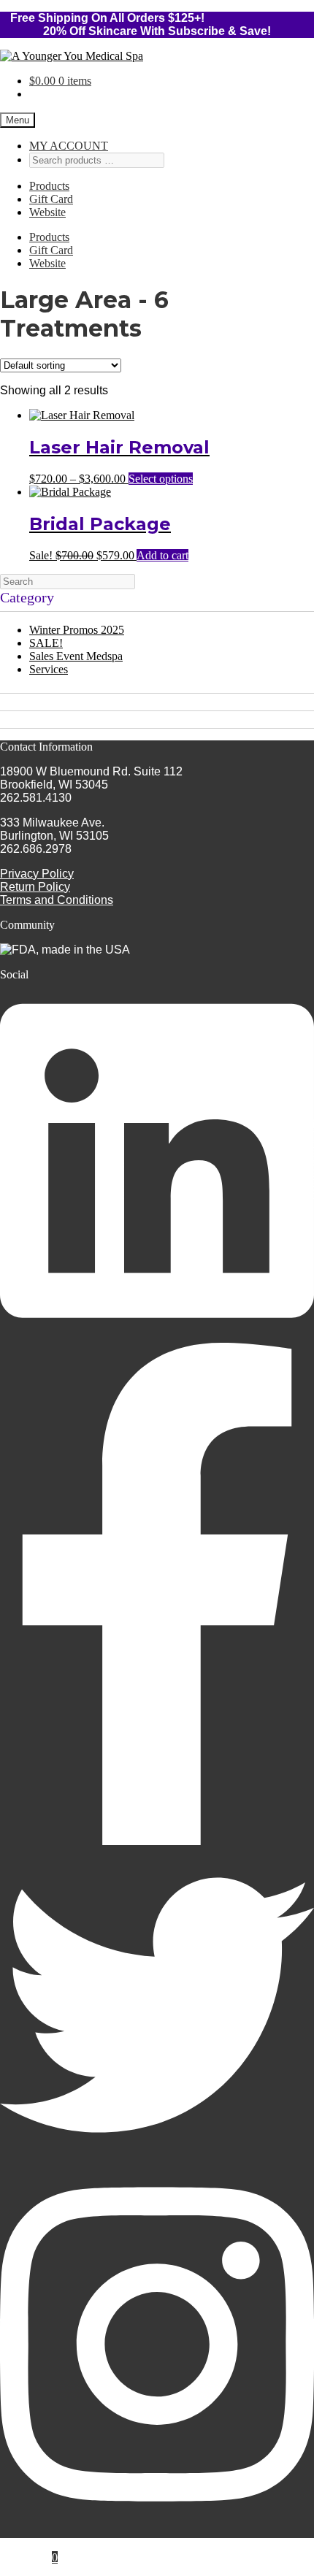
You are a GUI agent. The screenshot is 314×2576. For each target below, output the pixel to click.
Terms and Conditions (57, 900)
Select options (161, 479)
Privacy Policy (37, 874)
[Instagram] (157, 2519)
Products (49, 186)
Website (47, 212)
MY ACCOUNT (69, 146)
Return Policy (35, 887)
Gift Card (51, 199)
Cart (43, 2557)
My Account (58, 2544)
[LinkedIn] (157, 1336)
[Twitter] (157, 2158)
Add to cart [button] (162, 555)
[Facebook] (157, 1841)
